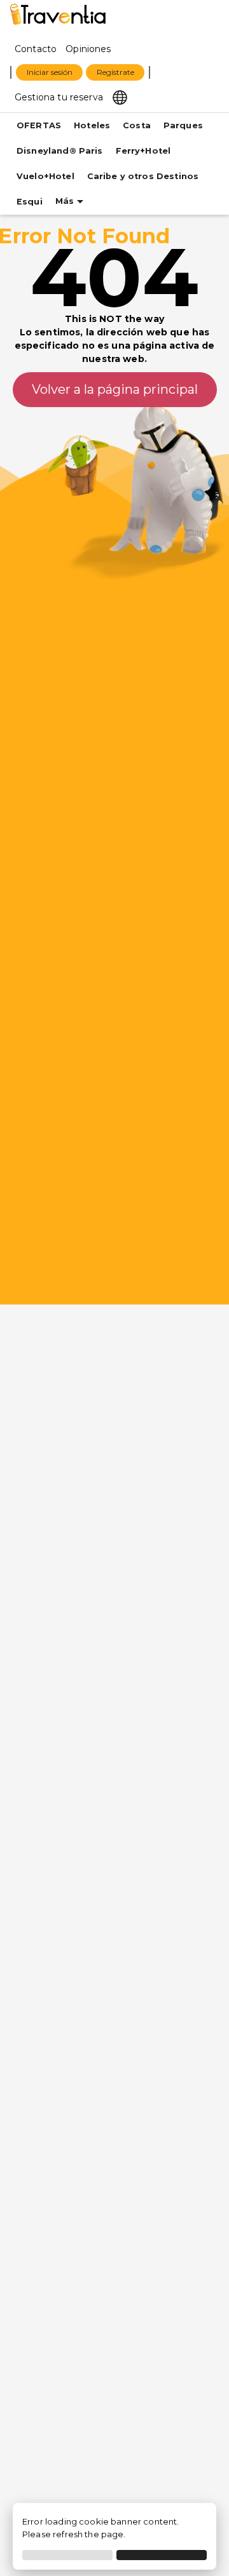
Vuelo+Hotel (45, 176)
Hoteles (92, 125)
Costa (137, 125)
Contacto (36, 49)
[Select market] (120, 97)
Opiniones (88, 49)
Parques (183, 125)
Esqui (30, 202)
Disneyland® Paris (60, 151)
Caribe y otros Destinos (143, 176)
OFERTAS (39, 125)
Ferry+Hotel (143, 151)
